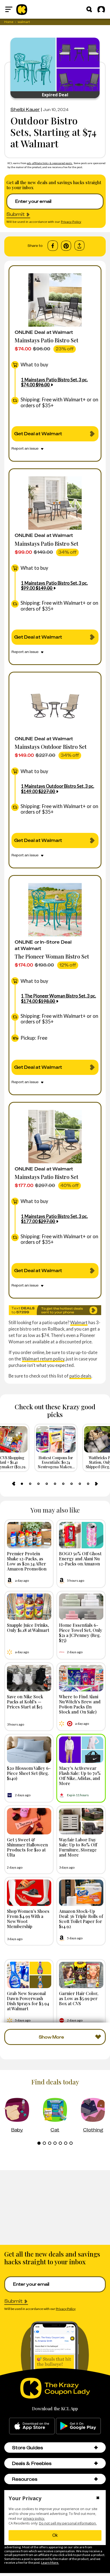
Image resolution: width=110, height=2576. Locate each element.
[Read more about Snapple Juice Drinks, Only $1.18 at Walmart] (29, 1607)
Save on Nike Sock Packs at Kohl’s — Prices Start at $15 (25, 1701)
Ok (55, 2535)
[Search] (89, 9)
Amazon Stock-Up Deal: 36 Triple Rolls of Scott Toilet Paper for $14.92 (81, 1919)
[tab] (22, 1484)
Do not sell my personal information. (68, 2523)
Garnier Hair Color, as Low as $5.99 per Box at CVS (79, 1998)
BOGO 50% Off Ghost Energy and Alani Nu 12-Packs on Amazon (80, 1558)
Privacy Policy (71, 222)
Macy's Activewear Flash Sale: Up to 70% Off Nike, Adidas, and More (80, 1776)
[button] (96, 2448)
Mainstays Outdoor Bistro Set (51, 747)
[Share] (79, 246)
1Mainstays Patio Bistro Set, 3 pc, (54, 382)
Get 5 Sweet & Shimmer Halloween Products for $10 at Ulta (27, 1847)
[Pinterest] (66, 246)
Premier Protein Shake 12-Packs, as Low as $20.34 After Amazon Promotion (27, 1561)
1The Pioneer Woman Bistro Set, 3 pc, (58, 998)
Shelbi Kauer (25, 109)
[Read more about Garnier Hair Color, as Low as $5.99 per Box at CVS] (81, 1975)
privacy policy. (34, 2518)
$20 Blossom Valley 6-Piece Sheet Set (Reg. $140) (29, 1773)
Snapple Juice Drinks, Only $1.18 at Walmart (28, 1627)
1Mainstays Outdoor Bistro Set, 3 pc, (58, 789)
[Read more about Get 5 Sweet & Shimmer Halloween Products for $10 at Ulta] (29, 1821)
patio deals (80, 1376)
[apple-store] (32, 2426)
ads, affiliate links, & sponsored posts (50, 163)
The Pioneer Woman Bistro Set (52, 956)
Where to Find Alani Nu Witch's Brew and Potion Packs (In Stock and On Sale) (80, 1704)
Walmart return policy (43, 1359)
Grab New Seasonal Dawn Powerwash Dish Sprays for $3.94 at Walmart (28, 2001)
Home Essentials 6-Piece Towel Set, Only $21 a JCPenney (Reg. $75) (81, 1633)
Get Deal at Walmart (38, 434)
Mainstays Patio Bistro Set (46, 340)
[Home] (22, 9)
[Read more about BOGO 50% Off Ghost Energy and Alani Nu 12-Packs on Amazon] (81, 1535)
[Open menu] (9, 9)
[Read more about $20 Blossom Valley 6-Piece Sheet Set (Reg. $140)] (29, 1750)
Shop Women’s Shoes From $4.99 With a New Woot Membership (28, 1919)
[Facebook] (53, 246)
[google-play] (78, 2426)
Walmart (79, 1322)
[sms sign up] (55, 1310)
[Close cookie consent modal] (98, 2498)
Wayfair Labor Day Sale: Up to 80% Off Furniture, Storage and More (78, 1847)
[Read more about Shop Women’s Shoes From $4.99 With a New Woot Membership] (29, 1893)
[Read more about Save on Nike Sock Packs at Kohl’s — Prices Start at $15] (29, 1678)
